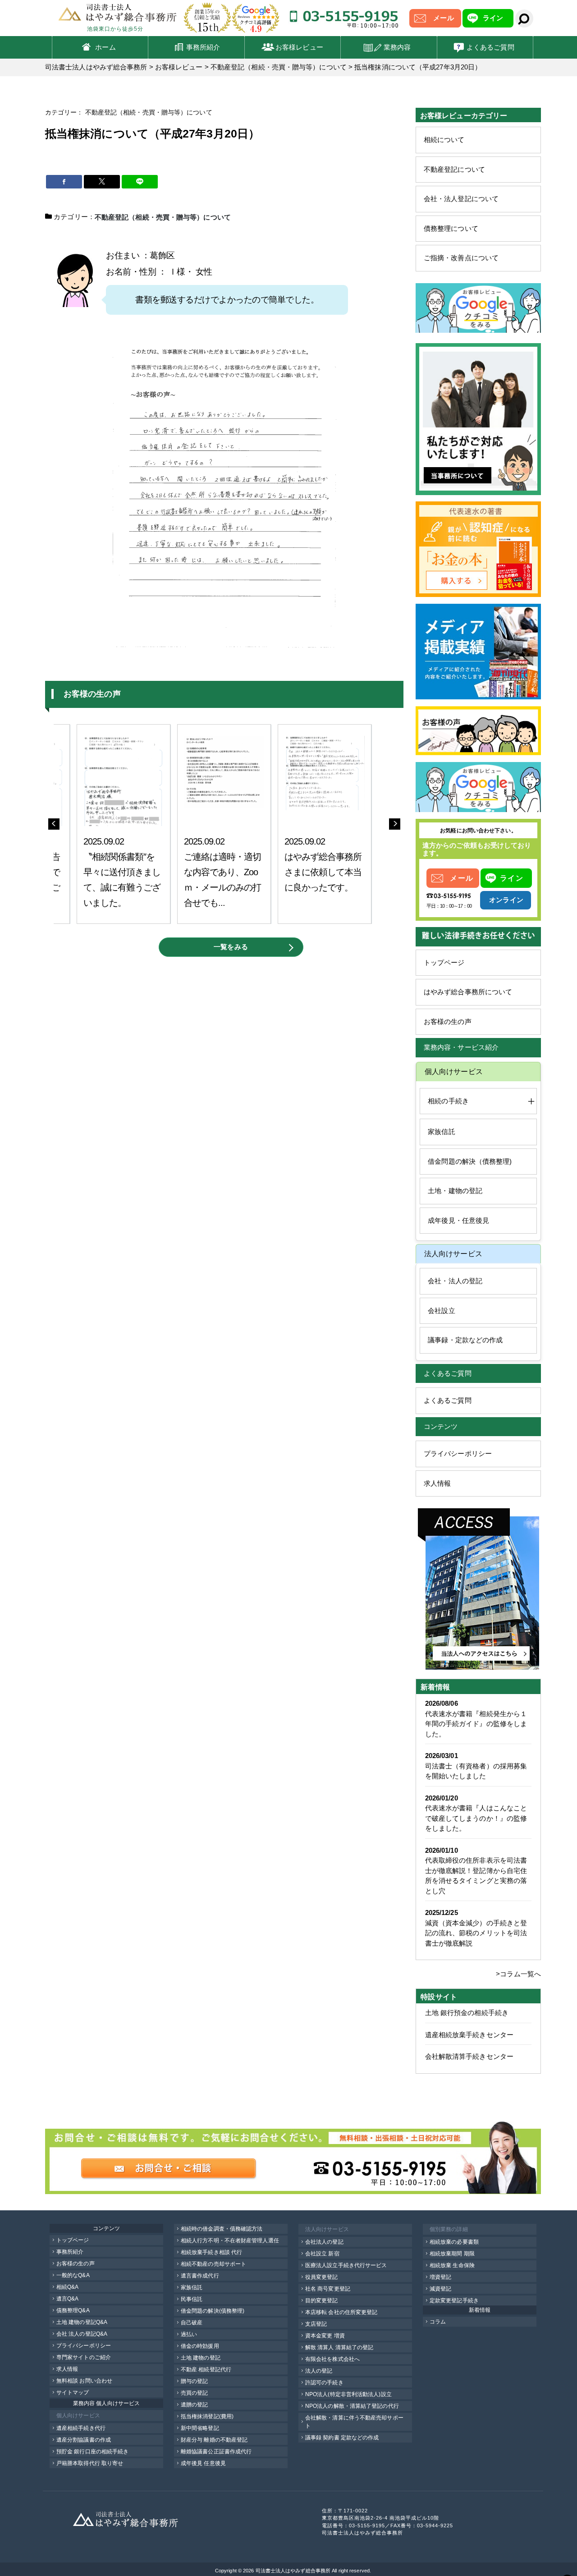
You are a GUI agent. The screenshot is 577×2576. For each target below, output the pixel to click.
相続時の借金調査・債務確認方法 (222, 2229)
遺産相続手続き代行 (81, 2428)
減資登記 (440, 2289)
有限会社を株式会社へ (332, 2359)
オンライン (506, 900)
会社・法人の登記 (455, 1281)
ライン (493, 18)
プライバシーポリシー (458, 1453)
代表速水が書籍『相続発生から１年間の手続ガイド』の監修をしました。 (476, 1724)
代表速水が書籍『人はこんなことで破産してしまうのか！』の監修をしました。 (476, 1818)
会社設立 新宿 (322, 2254)
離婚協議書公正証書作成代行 (216, 2452)
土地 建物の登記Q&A (82, 2322)
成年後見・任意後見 (458, 1220)
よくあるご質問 (490, 47)
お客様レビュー (299, 47)
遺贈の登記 (195, 2405)
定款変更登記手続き (454, 2300)
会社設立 (441, 1311)
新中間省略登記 (200, 2428)
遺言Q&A (68, 2299)
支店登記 (316, 2324)
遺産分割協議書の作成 (84, 2440)
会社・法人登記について (461, 199)
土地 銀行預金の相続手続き (467, 2013)
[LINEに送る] (140, 182)
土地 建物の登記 (201, 2358)
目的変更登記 (322, 2300)
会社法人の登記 (324, 2242)
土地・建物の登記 (455, 1191)
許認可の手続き (324, 2383)
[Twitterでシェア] (102, 182)
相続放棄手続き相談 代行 (211, 2252)
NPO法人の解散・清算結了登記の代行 (352, 2406)
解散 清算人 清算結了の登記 (339, 2347)
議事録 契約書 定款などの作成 (342, 2438)
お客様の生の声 (448, 1022)
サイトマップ (73, 2392)
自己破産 (192, 2323)
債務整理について (451, 228)
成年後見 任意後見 (203, 2463)
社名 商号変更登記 (328, 2289)
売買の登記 (195, 2393)
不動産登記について (454, 169)
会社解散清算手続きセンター (469, 2056)
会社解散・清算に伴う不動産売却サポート (354, 2422)
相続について (444, 140)
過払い (189, 2334)
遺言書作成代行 (200, 2276)
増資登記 (440, 2277)
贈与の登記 (195, 2381)
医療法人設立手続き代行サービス (346, 2265)
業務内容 (397, 47)
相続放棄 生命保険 (452, 2265)
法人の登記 (319, 2371)
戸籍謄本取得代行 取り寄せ (90, 2463)
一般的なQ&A (73, 2275)
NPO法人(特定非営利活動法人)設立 (348, 2394)
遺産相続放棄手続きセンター (469, 2035)
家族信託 (441, 1132)
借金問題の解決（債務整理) (470, 1161)
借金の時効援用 (200, 2346)
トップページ (444, 962)
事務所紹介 (203, 47)
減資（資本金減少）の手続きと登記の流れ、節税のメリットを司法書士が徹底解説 (476, 1933)
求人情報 (437, 1483)
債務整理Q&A (73, 2310)
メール (443, 18)
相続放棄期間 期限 (452, 2254)
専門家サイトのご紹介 (84, 2357)
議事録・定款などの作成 (465, 1340)
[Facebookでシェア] (64, 182)
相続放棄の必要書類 (454, 2242)
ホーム (105, 47)
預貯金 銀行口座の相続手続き (92, 2452)
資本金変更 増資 (325, 2336)
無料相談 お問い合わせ (84, 2381)
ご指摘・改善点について (461, 258)
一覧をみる (231, 947)
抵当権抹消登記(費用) (207, 2416)
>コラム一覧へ (518, 1974)
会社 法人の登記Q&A (82, 2334)
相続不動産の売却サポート (213, 2264)
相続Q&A (68, 2287)
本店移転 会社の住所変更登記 (341, 2312)
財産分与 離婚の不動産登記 (214, 2440)
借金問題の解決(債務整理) (213, 2311)
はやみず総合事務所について (468, 992)
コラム (438, 2322)
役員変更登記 (322, 2277)
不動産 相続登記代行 (206, 2369)
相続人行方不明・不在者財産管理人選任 (230, 2241)
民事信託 (192, 2299)
